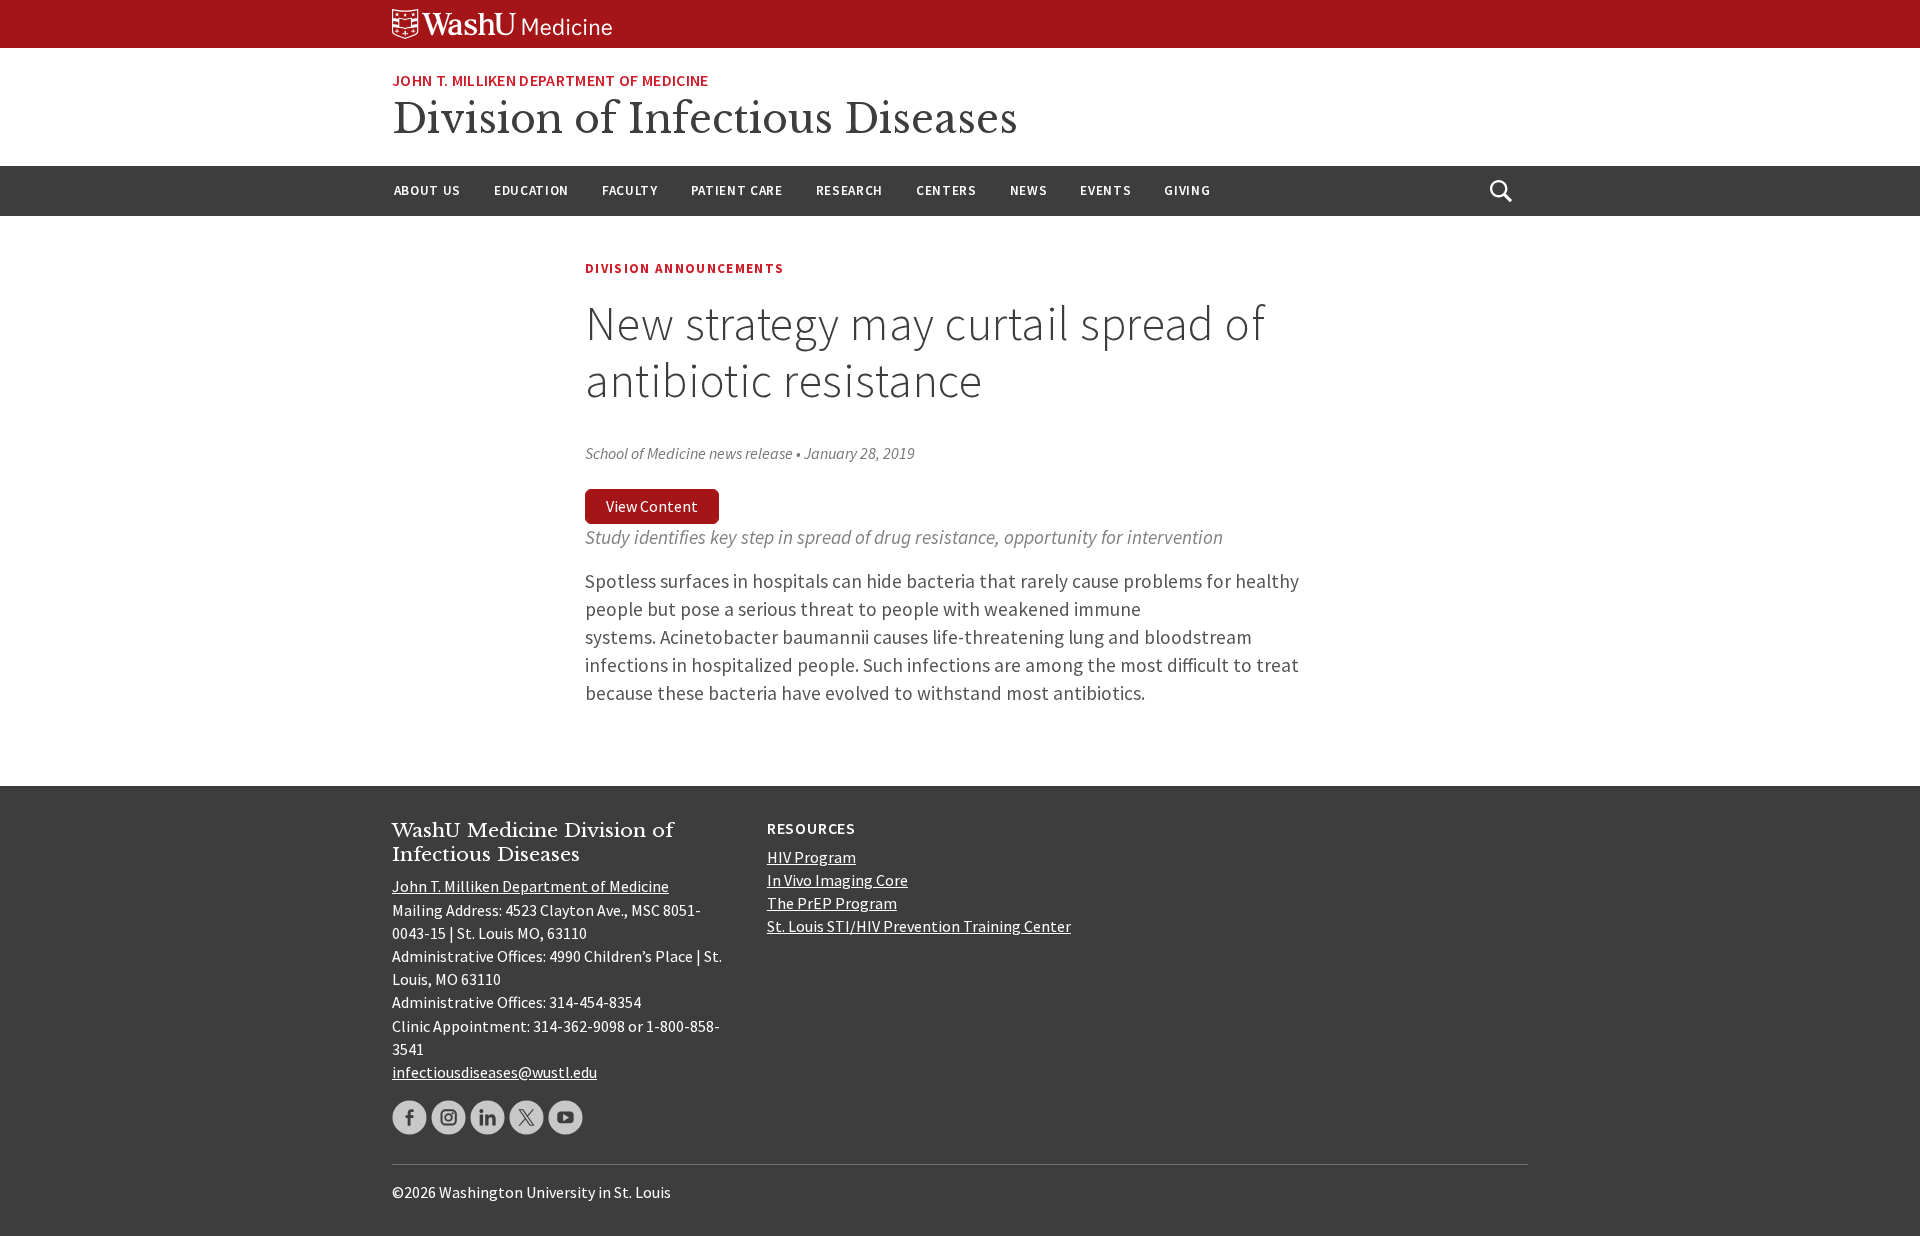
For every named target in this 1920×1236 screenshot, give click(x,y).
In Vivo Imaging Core (837, 880)
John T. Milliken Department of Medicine (530, 886)
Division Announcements (684, 268)
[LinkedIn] (487, 1117)
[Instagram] (448, 1117)
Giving (1187, 190)
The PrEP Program (832, 903)
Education (531, 190)
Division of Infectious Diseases (705, 119)
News (1029, 190)
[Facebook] (409, 1117)
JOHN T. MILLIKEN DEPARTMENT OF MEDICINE (550, 80)
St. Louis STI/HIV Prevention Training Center (919, 926)
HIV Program (811, 857)
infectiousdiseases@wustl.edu (494, 1072)
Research (849, 190)
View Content (652, 506)
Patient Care (737, 190)
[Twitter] (526, 1117)
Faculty (630, 190)
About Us (427, 190)
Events (1105, 190)
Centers (946, 190)
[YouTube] (565, 1117)
